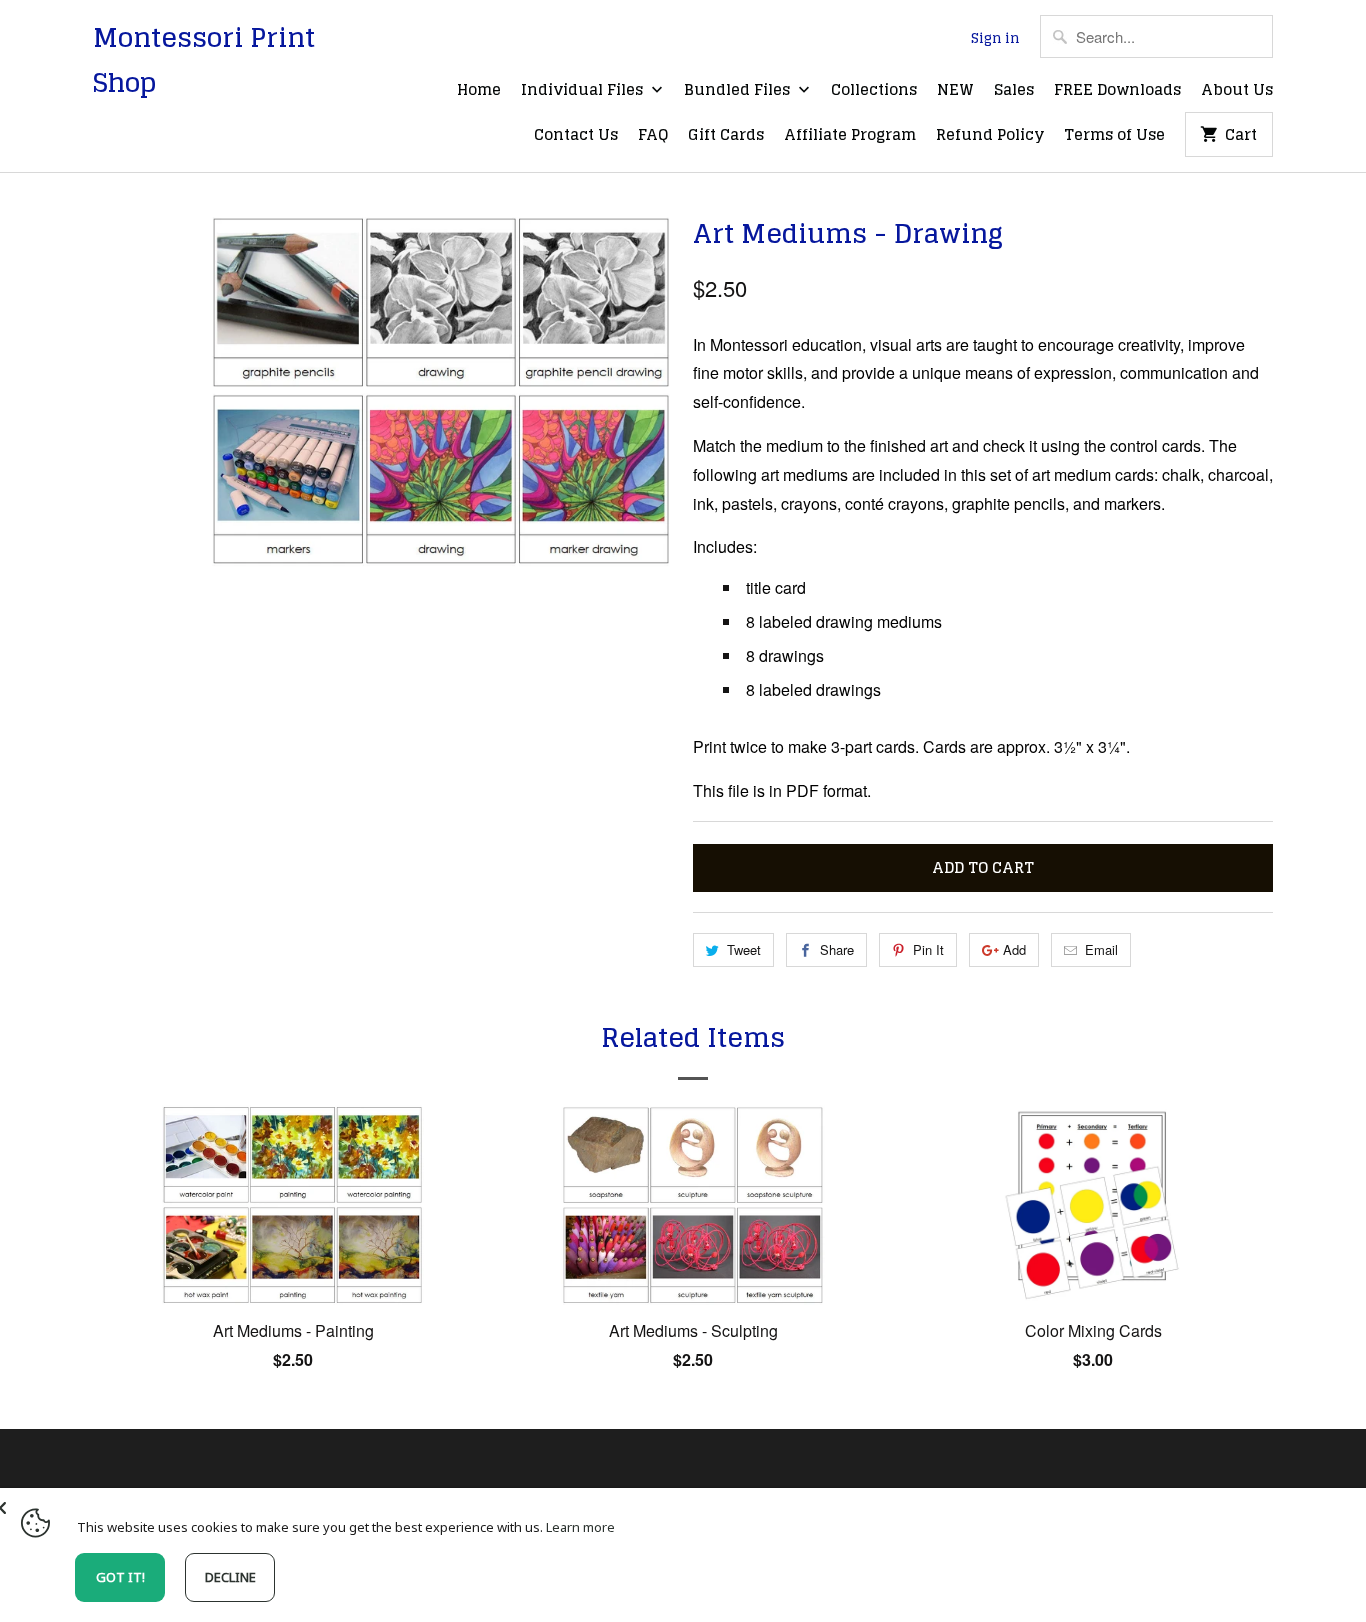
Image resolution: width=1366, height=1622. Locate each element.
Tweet (744, 949)
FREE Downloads (1117, 91)
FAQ (653, 136)
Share (837, 949)
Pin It (928, 949)
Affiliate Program (850, 136)
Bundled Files (739, 91)
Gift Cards (726, 136)
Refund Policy (990, 136)
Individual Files (584, 91)
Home (479, 91)
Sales (1014, 91)
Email (1101, 949)
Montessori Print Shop (204, 60)
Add (1014, 949)
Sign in (995, 39)
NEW (955, 91)
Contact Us (576, 136)
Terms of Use (1114, 136)
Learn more (580, 1527)
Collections (874, 91)
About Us (1237, 91)
